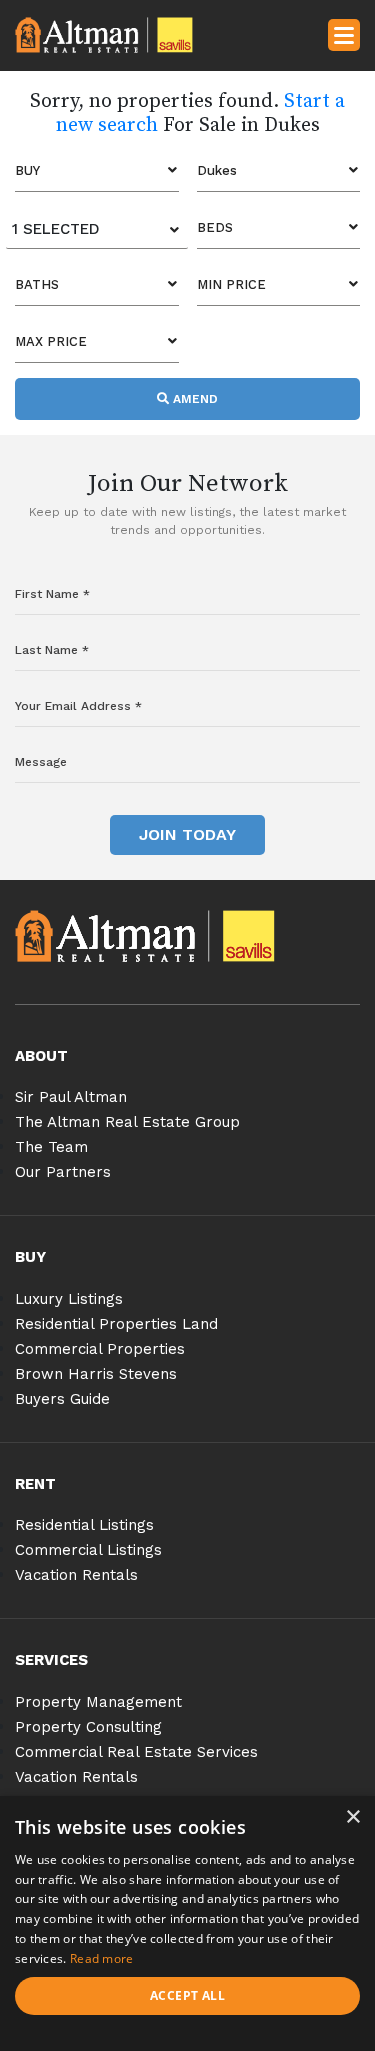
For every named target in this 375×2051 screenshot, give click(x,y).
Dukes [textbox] (217, 170)
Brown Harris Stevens (96, 1374)
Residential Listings (84, 1525)
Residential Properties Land (116, 1324)
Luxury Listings (69, 1299)
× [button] (352, 1817)
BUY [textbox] (27, 170)
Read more (102, 1958)
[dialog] (187, 1923)
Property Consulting (88, 1727)
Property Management (98, 1702)
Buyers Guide (62, 1399)
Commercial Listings (88, 1550)
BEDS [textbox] (215, 227)
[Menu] (344, 34)
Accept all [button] (187, 1995)
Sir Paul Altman (71, 1097)
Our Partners (63, 1172)
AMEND (193, 399)
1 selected (56, 229)
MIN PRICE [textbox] (231, 284)
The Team (51, 1147)
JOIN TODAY (187, 834)
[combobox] (97, 171)
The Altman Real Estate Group (127, 1122)
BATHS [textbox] (37, 284)
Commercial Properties (100, 1349)
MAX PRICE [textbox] (51, 341)
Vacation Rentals (76, 1575)
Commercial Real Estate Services (136, 1752)
